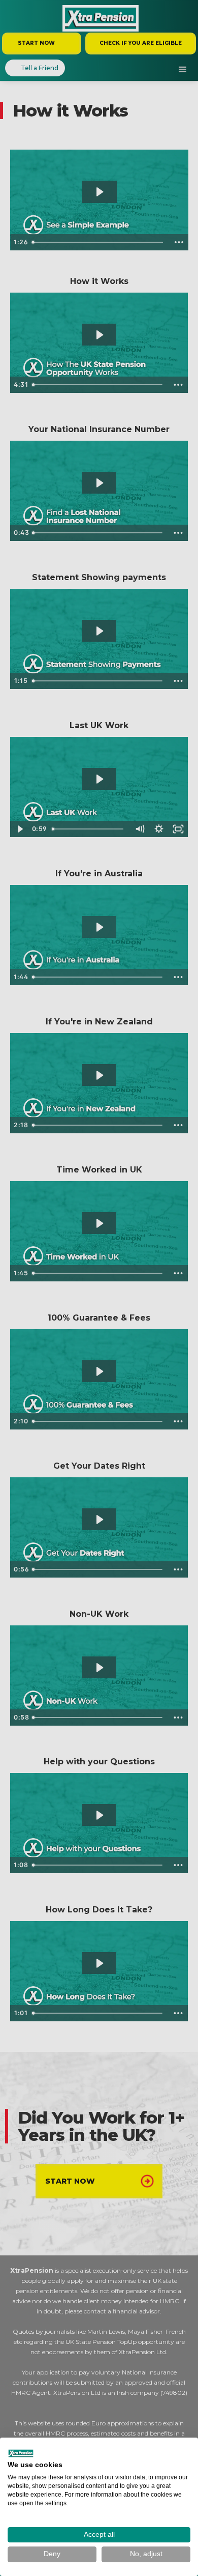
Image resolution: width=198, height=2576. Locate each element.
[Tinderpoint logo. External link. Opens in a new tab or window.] (21, 2453)
